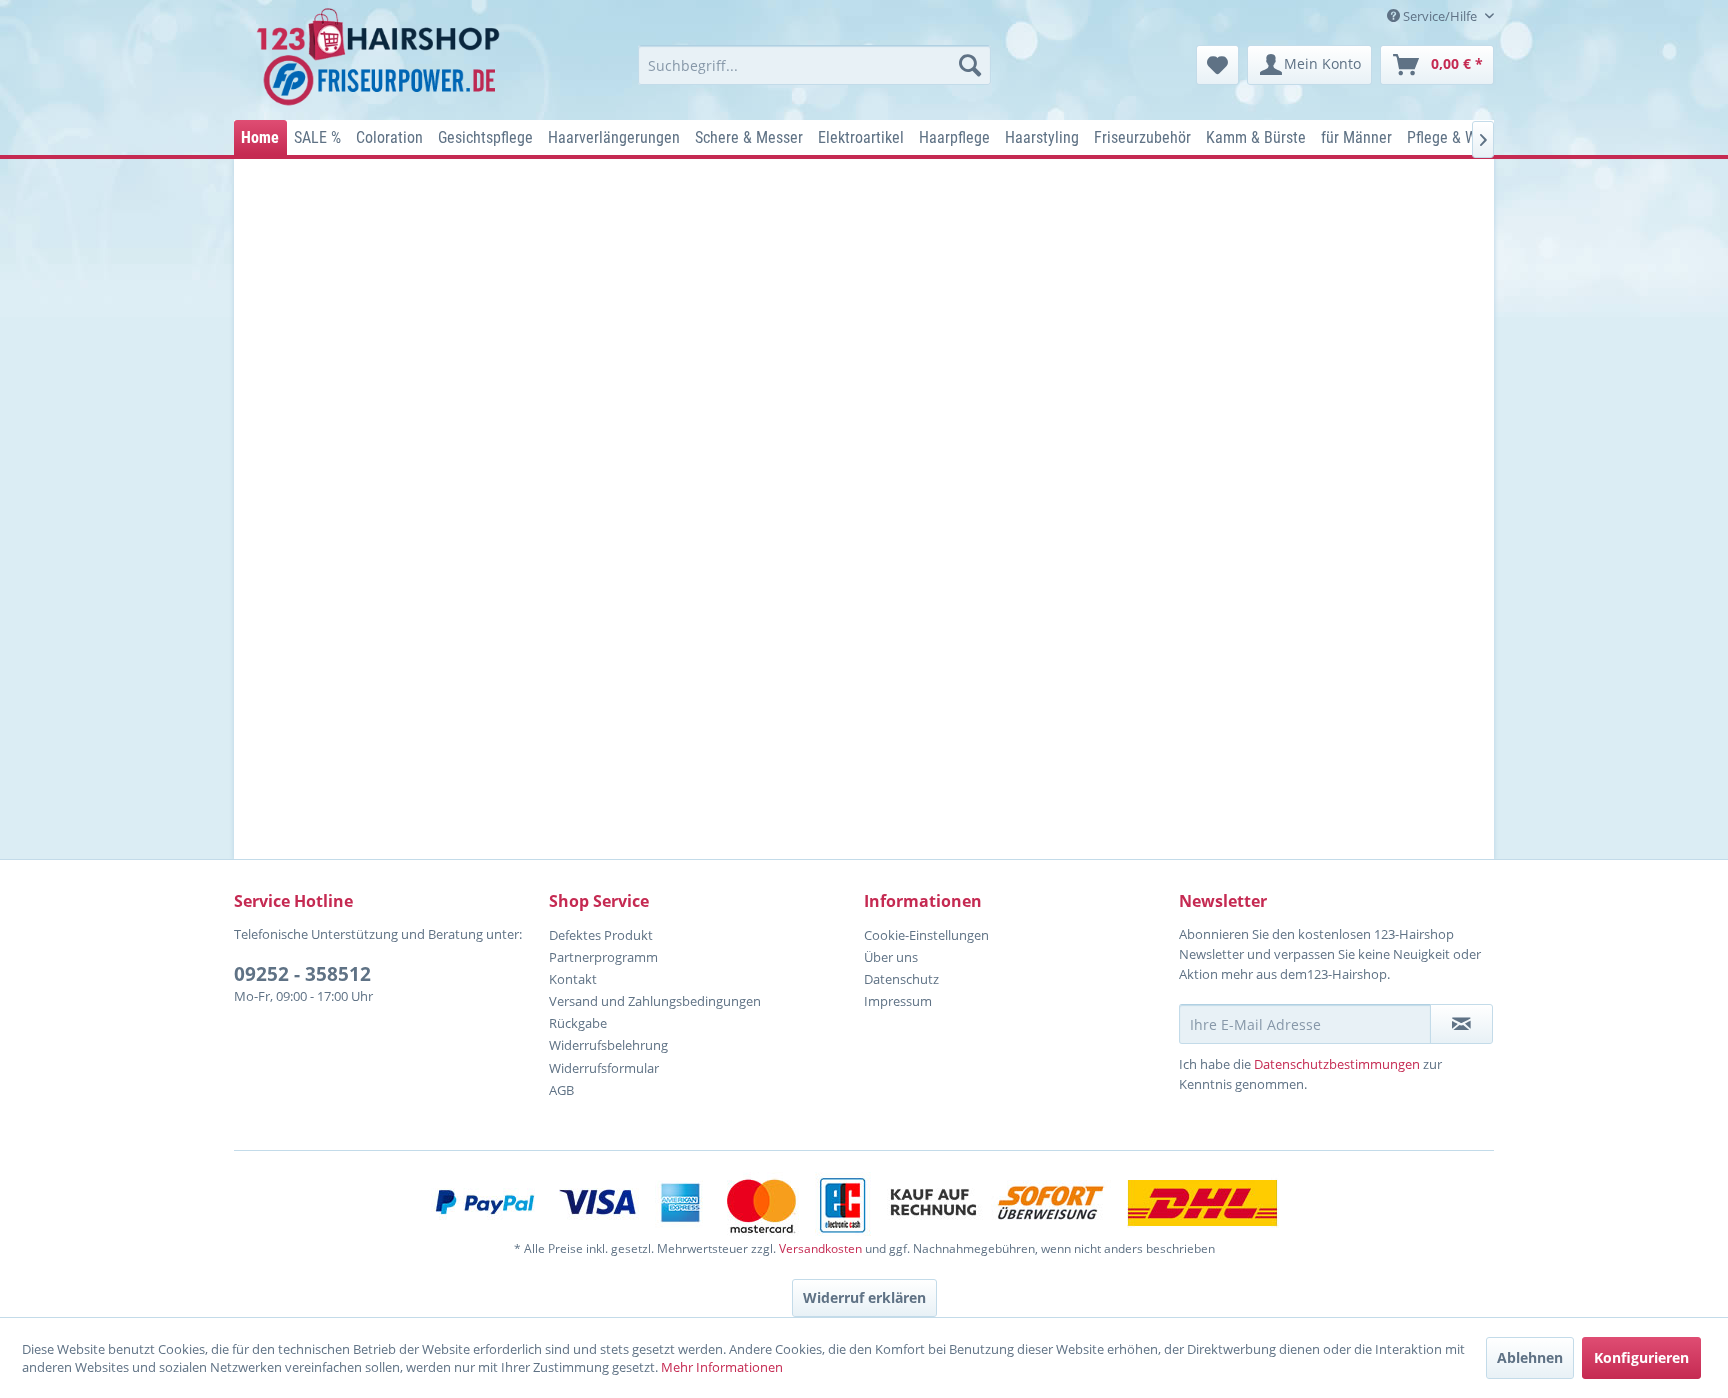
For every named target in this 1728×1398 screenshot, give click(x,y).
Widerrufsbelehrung (608, 1045)
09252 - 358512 (302, 974)
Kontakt (573, 979)
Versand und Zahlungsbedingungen (655, 1001)
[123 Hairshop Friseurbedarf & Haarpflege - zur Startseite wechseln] (381, 58)
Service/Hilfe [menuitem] (1440, 16)
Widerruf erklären (864, 1297)
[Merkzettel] (1217, 65)
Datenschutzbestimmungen (1337, 1064)
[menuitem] (814, 65)
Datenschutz (901, 979)
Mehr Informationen (722, 1367)
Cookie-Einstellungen (926, 935)
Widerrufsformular (604, 1068)
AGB (561, 1090)
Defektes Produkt (601, 935)
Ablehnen (1530, 1357)
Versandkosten (820, 1248)
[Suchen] (970, 65)
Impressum (898, 1001)
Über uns (891, 957)
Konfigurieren (1641, 1357)
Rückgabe (578, 1023)
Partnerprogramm (603, 957)
